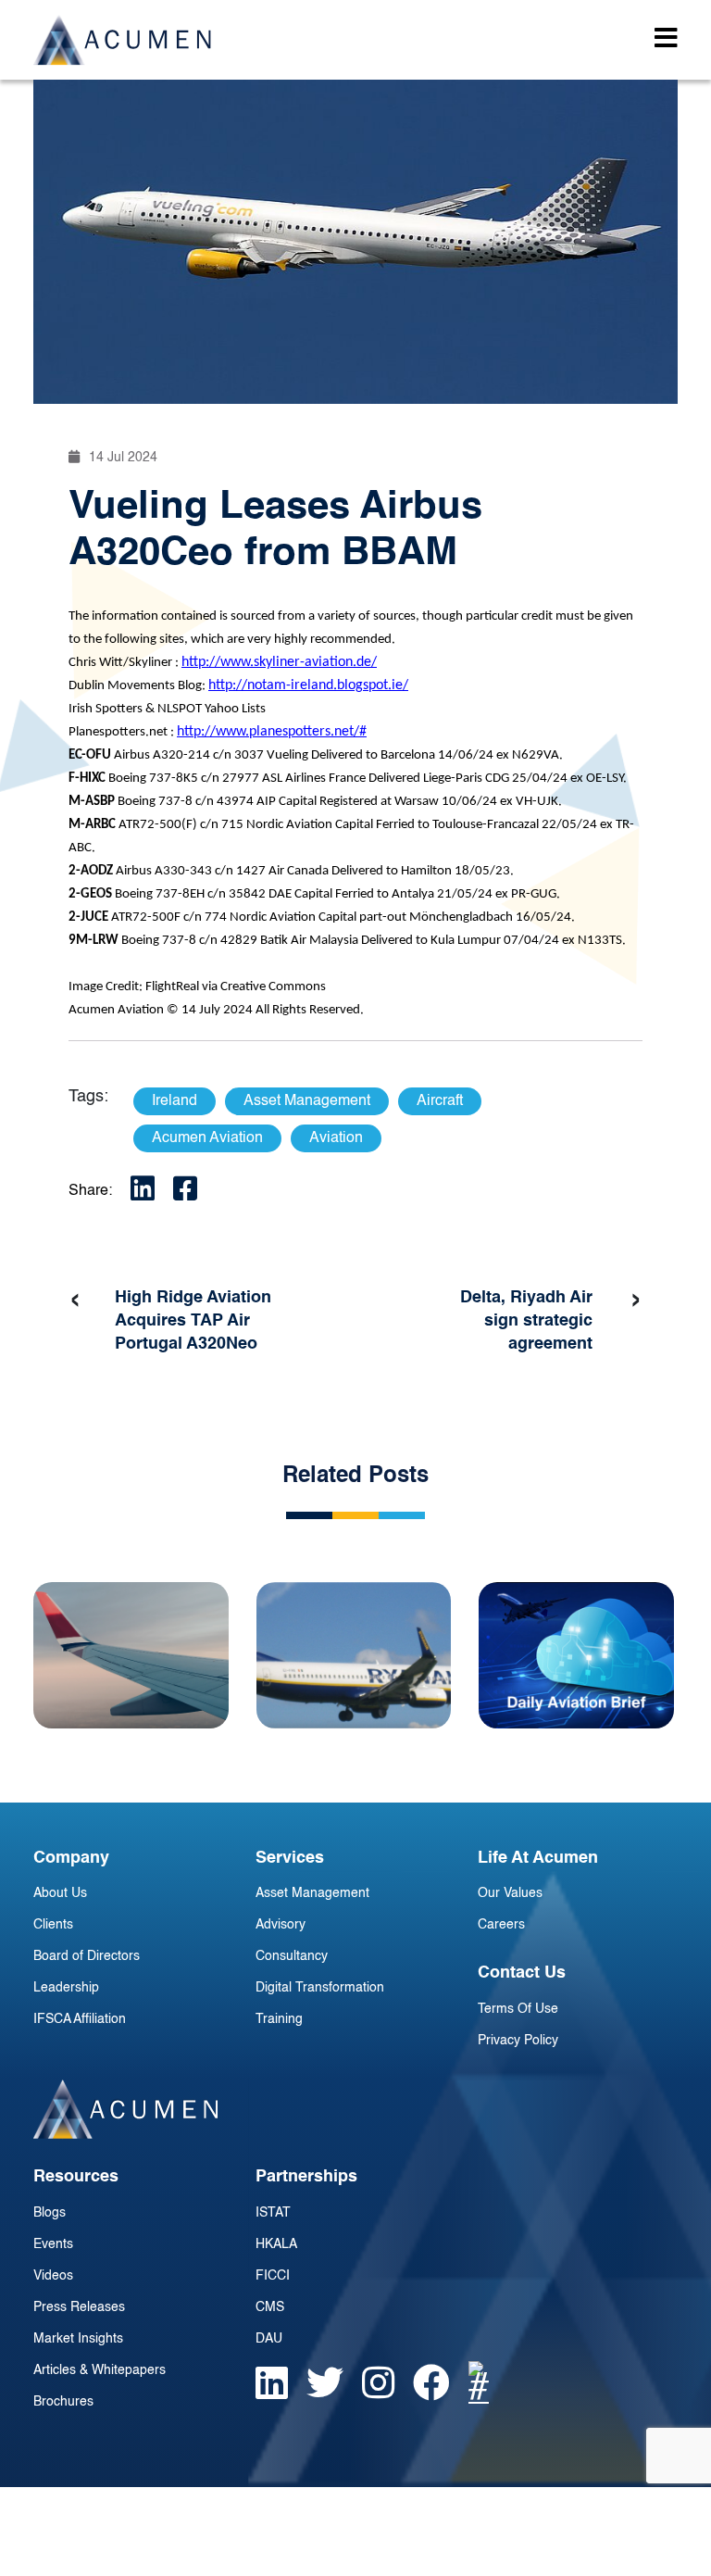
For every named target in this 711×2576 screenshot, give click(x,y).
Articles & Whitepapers (100, 2370)
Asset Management (312, 1893)
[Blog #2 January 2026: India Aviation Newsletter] (131, 1655)
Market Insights (78, 2339)
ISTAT (273, 2213)
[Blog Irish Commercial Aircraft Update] (354, 1655)
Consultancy (292, 1956)
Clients (53, 1925)
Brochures (63, 2402)
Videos (53, 2276)
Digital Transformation (320, 1988)
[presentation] (75, 1301)
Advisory (281, 1925)
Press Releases (79, 2307)
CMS (270, 2307)
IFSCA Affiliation (80, 2019)
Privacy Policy (518, 2041)
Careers (501, 1925)
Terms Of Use (518, 2009)
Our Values (510, 1893)
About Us (60, 1893)
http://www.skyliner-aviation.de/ (279, 662)
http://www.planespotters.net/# (272, 732)
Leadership (66, 1988)
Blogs (50, 2213)
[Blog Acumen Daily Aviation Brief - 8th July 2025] (576, 1655)
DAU (269, 2339)
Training (279, 2019)
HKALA (276, 2244)
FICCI (273, 2276)
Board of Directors (87, 1956)
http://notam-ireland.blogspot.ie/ (308, 685)
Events (53, 2244)
